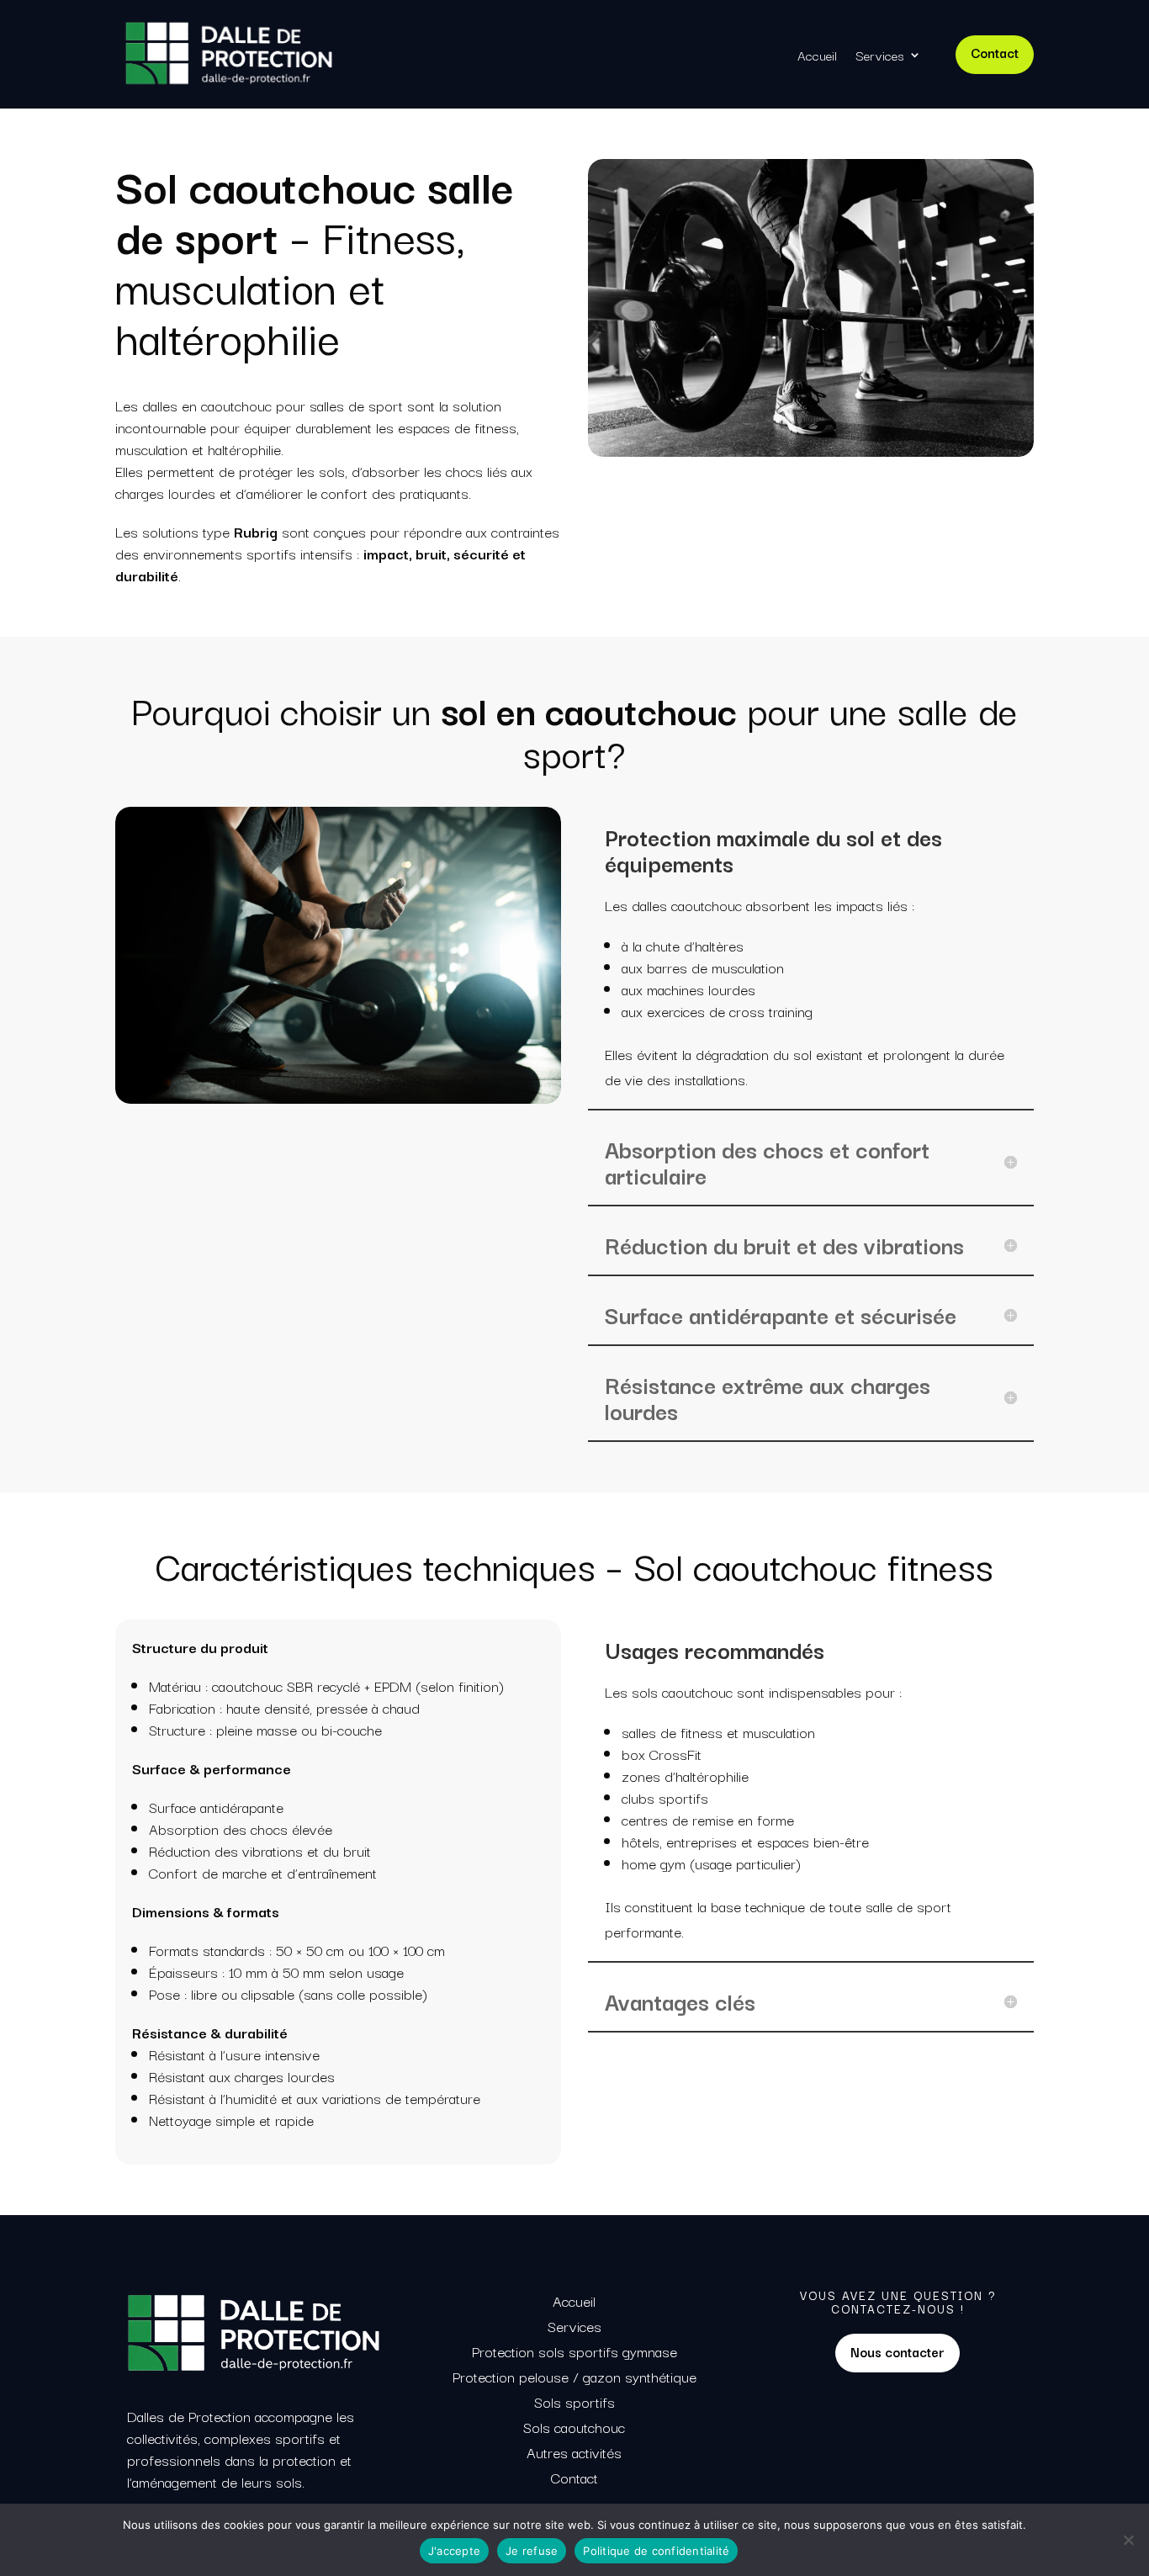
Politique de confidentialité (656, 2551)
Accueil (817, 55)
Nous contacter (897, 2351)
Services (880, 55)
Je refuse (532, 2551)
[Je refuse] (1128, 2540)
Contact (995, 52)
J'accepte (454, 2551)
